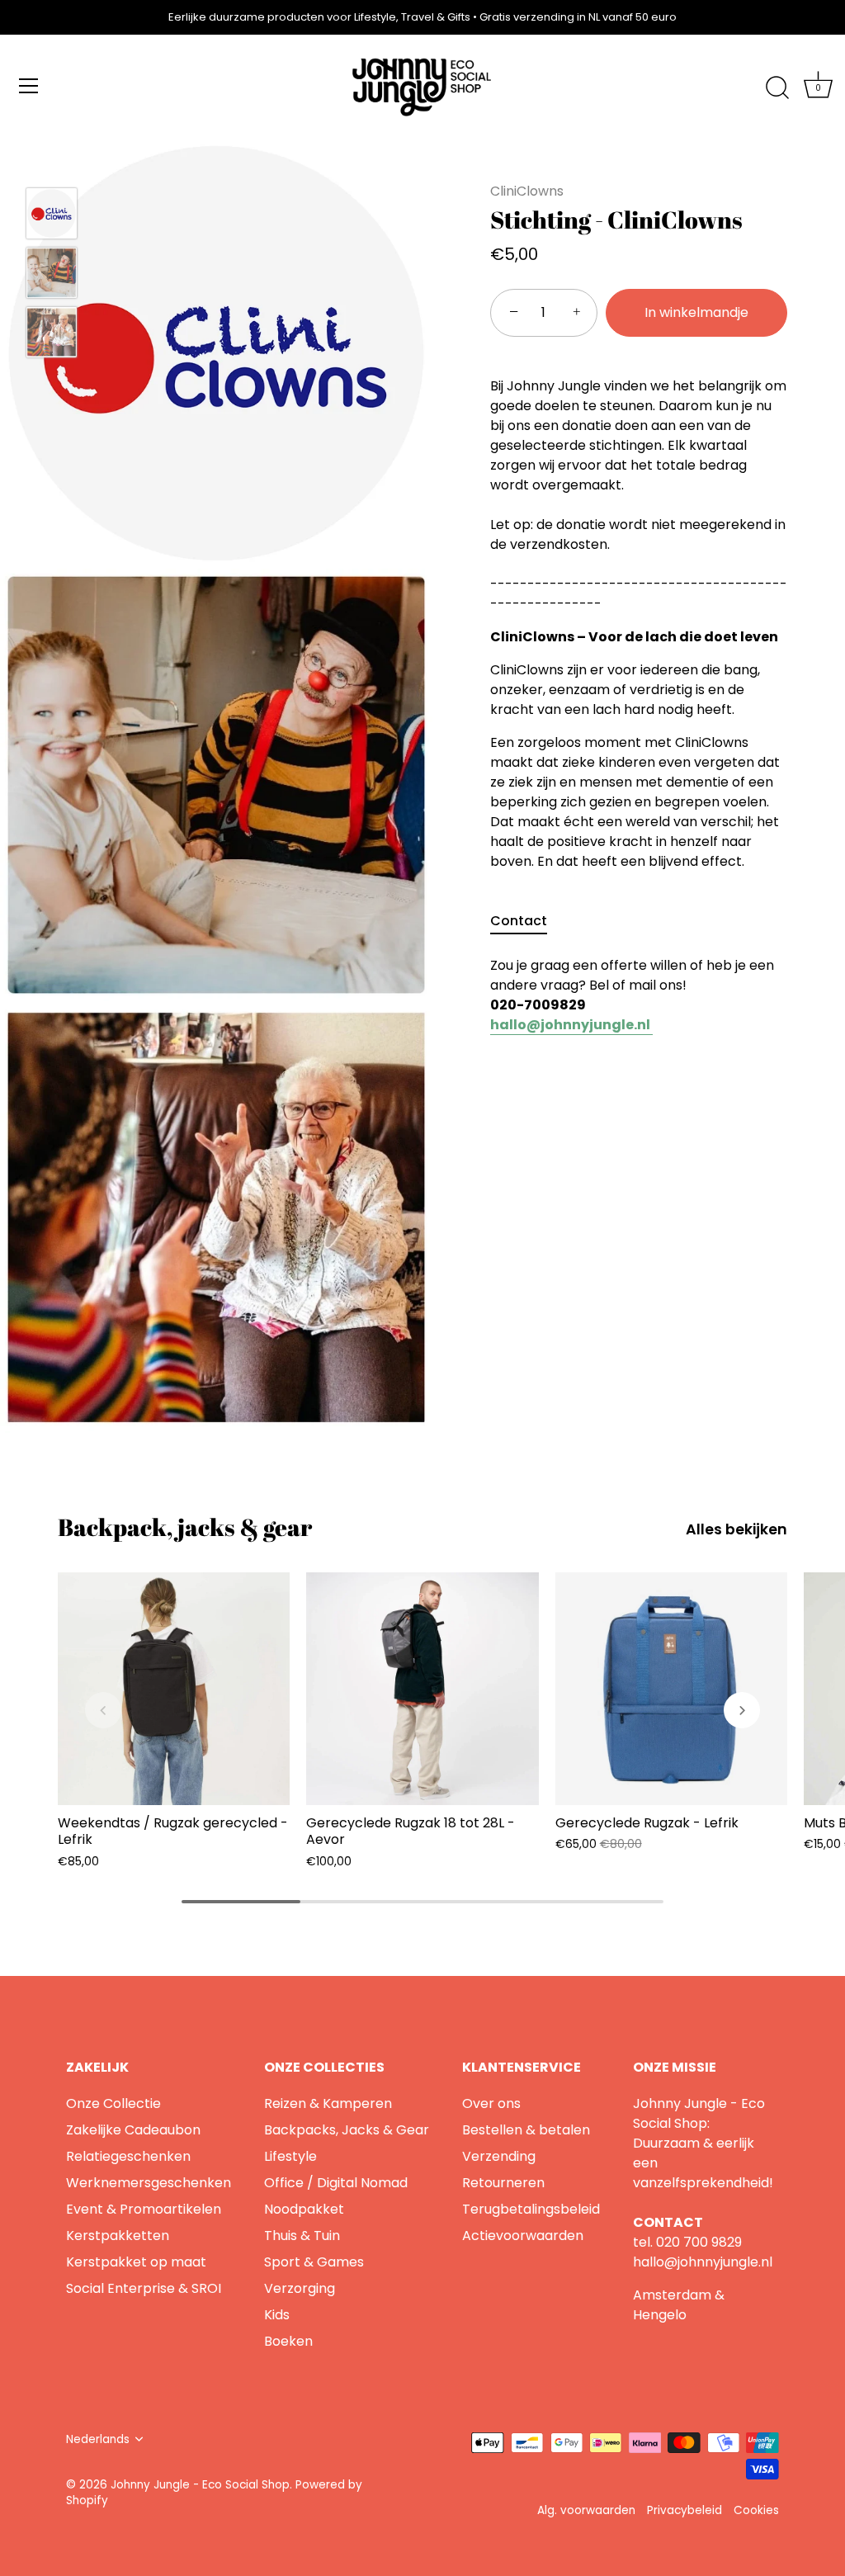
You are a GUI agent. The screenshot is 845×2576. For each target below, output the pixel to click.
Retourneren (503, 2183)
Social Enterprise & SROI (144, 2288)
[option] (52, 216)
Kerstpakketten (118, 2236)
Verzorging (300, 2288)
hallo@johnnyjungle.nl (703, 2262)
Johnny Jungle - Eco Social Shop (200, 2485)
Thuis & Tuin (302, 2236)
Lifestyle (290, 2156)
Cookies (756, 2510)
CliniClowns (527, 191)
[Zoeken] (777, 88)
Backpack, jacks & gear (185, 1527)
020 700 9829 (699, 2242)
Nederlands (98, 2439)
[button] (103, 1710)
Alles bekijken (736, 1529)
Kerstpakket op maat (136, 2262)
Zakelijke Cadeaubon (133, 2130)
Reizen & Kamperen (328, 2103)
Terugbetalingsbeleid (531, 2209)
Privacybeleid (684, 2510)
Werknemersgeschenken (149, 2183)
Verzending (499, 2156)
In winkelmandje (696, 312)
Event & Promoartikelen (144, 2209)
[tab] (527, 921)
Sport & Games (314, 2262)
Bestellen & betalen (526, 2130)
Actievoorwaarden (523, 2236)
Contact (519, 921)
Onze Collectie (113, 2103)
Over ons (491, 2103)
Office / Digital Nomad (336, 2183)
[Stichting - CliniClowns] (52, 213)
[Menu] (29, 86)
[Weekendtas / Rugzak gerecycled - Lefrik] (174, 1688)
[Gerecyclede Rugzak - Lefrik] (671, 1688)
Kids (277, 2315)
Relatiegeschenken (128, 2156)
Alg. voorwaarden (586, 2510)
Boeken (288, 2341)
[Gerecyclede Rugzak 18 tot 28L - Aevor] (422, 1688)
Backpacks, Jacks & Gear (347, 2130)
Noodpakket (304, 2209)
